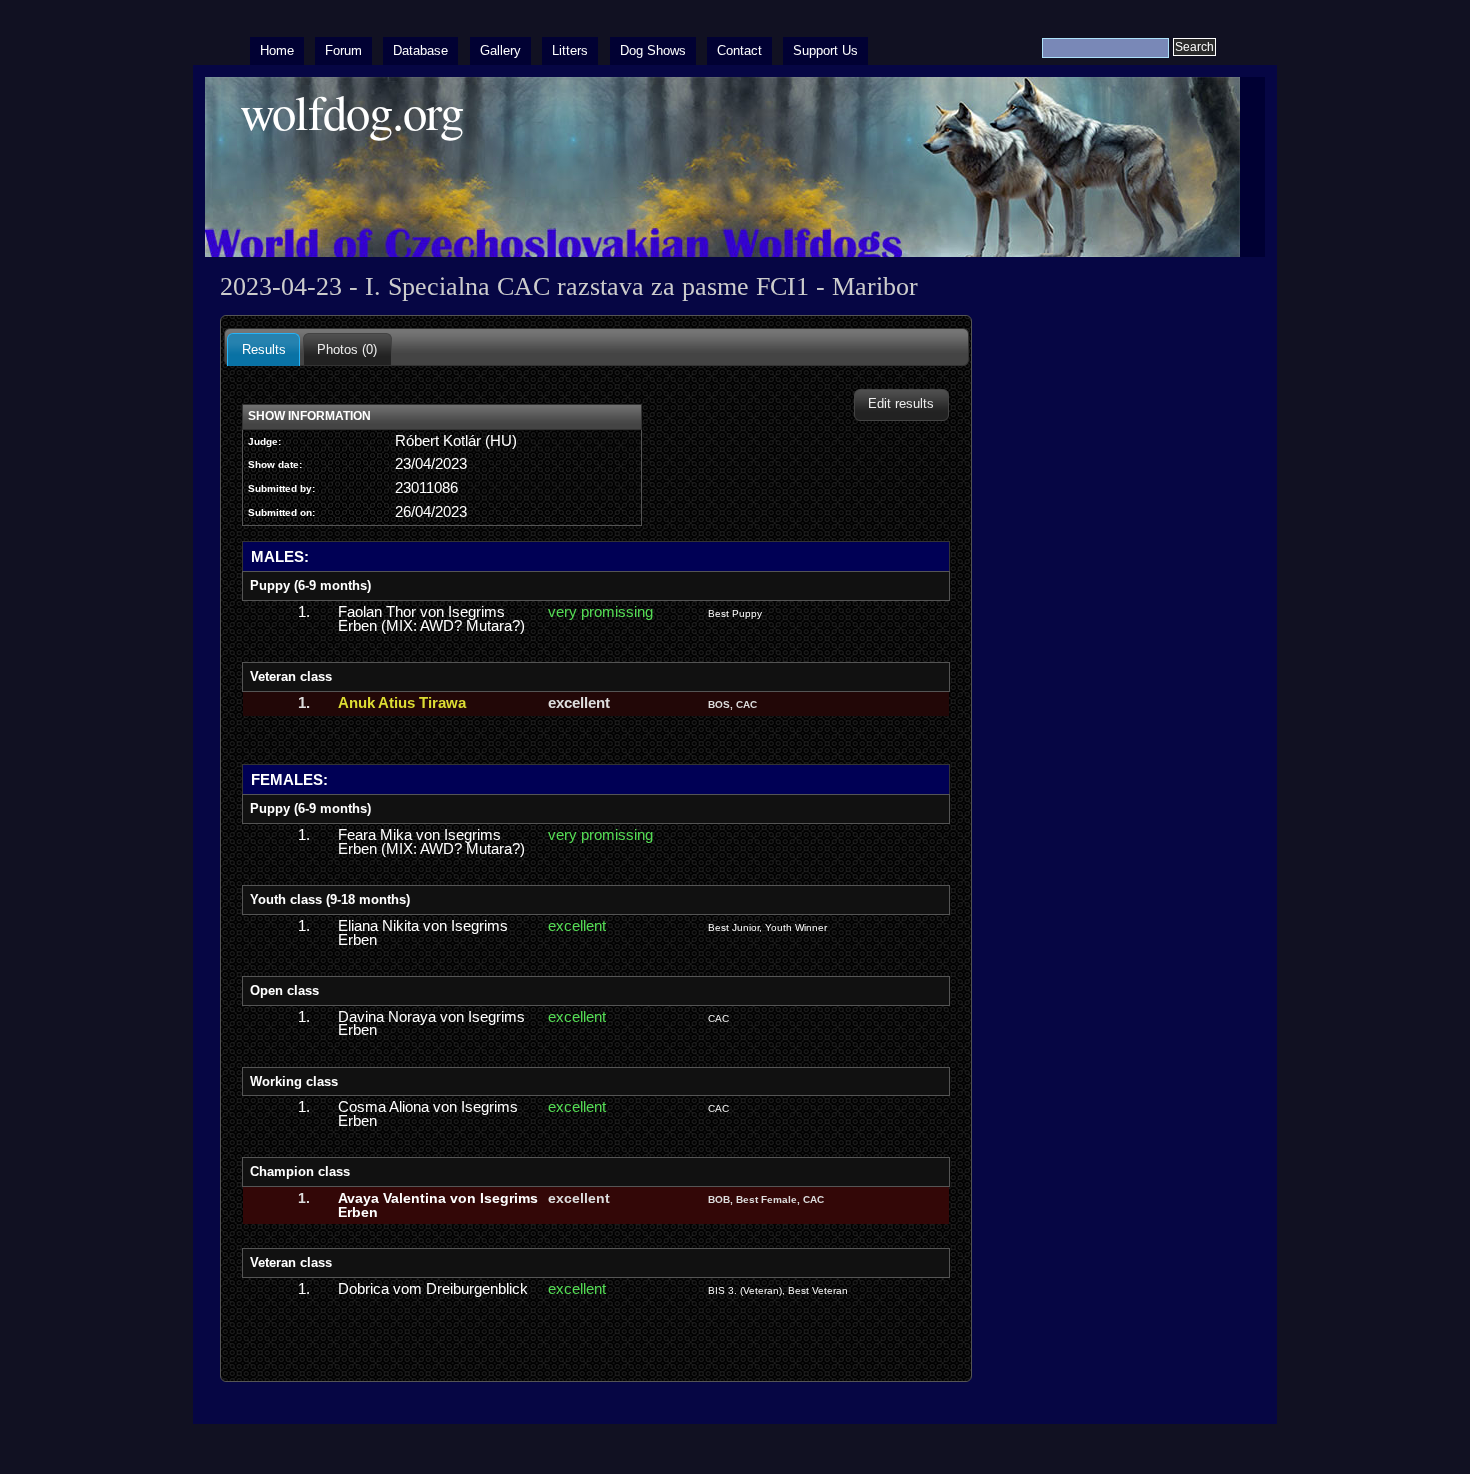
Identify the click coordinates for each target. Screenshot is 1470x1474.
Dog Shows (653, 50)
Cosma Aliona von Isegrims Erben (428, 1114)
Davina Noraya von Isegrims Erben (431, 1024)
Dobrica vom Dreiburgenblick (433, 1289)
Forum (343, 50)
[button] (901, 404)
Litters (570, 50)
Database (420, 50)
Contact (739, 50)
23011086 (426, 488)
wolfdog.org (351, 111)
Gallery (500, 50)
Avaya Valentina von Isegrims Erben (438, 1205)
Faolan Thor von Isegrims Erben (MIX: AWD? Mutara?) (431, 619)
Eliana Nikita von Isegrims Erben (423, 933)
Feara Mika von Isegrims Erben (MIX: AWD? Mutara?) (431, 842)
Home (277, 50)
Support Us (825, 50)
